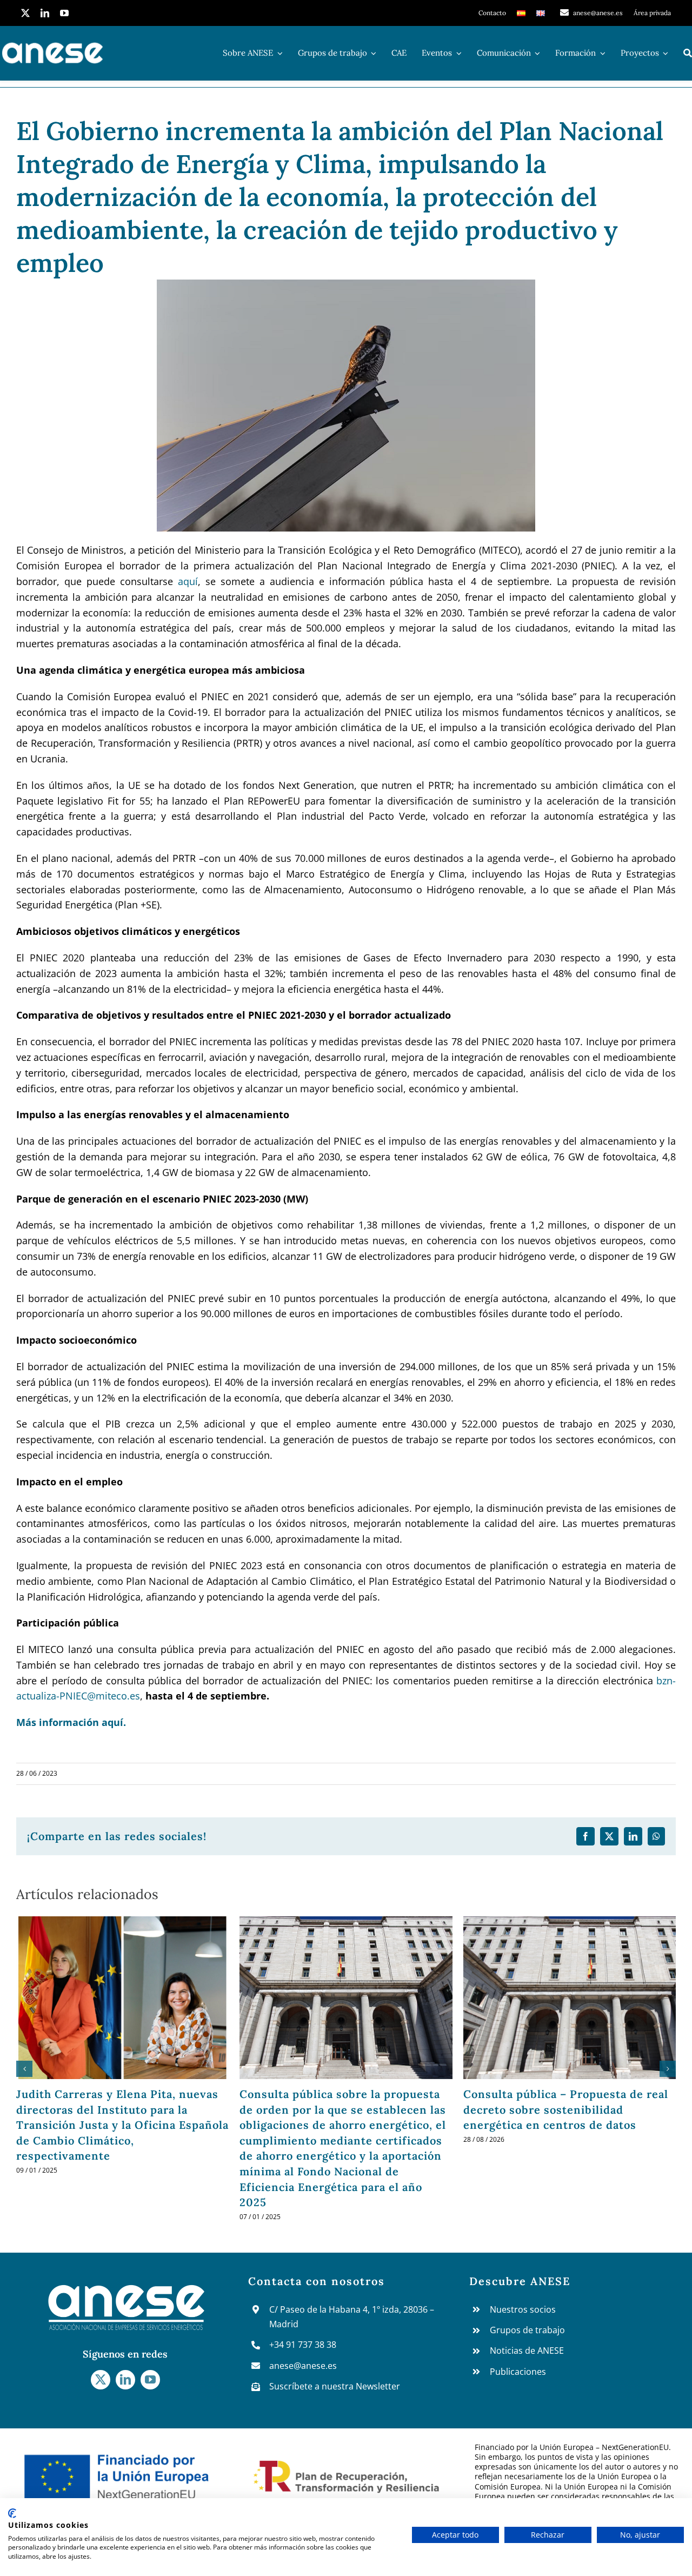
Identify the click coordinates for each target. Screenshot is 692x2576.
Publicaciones (518, 2372)
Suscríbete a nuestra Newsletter (335, 2386)
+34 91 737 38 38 (303, 2345)
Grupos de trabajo (527, 2330)
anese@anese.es (303, 2366)
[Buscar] (688, 53)
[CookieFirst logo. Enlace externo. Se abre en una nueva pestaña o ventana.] (12, 2513)
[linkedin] (45, 13)
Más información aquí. (71, 1722)
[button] (24, 2069)
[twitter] (25, 13)
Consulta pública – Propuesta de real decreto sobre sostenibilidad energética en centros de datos (566, 2109)
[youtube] (64, 13)
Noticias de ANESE (527, 2351)
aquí (188, 581)
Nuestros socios (523, 2309)
